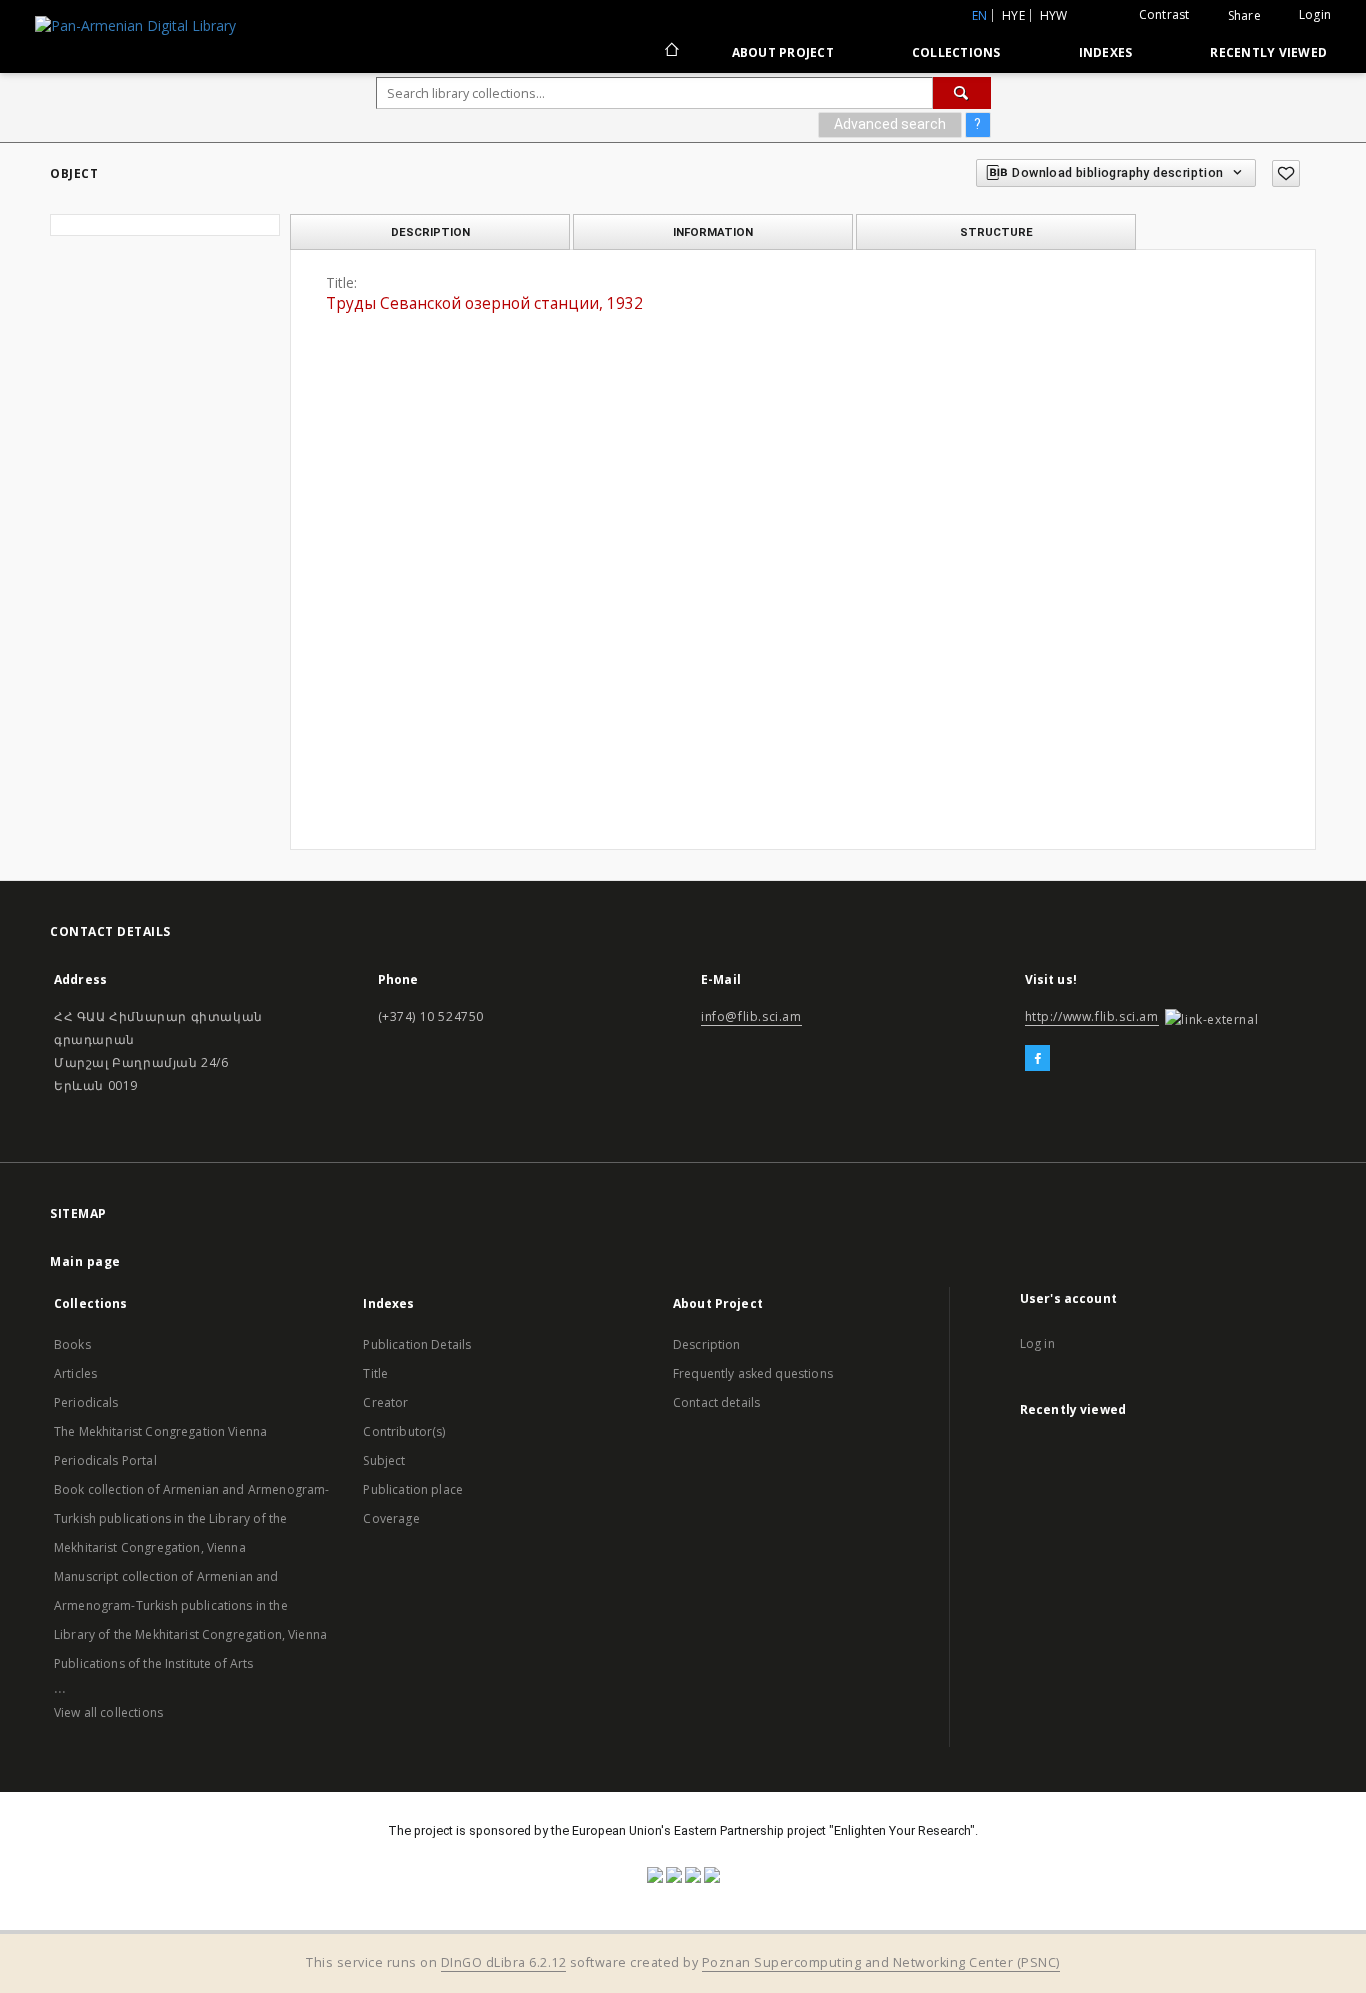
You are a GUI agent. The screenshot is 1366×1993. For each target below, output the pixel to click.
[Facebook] (1037, 1059)
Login (1315, 14)
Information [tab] (713, 232)
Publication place (413, 1489)
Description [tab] (430, 232)
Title (375, 1373)
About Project (783, 52)
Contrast (1164, 14)
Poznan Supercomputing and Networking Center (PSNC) (881, 1962)
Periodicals (86, 1402)
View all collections (108, 1712)
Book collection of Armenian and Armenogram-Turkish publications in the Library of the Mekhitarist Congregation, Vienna (191, 1518)
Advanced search (890, 124)
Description (707, 1344)
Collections (956, 52)
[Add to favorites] (1286, 173)
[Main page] (670, 52)
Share (1244, 16)
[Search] (962, 93)
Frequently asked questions (753, 1373)
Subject (384, 1460)
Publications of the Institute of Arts (154, 1663)
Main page (85, 1261)
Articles (75, 1373)
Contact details (716, 1402)
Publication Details (417, 1344)
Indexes (1106, 52)
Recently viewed (1268, 52)
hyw (1054, 15)
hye (1013, 15)
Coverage (391, 1518)
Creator (385, 1402)
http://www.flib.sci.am (1092, 1016)
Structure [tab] (996, 232)
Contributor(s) (404, 1431)
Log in (1037, 1343)
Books (72, 1344)
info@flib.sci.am (751, 1016)
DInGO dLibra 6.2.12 (504, 1962)
